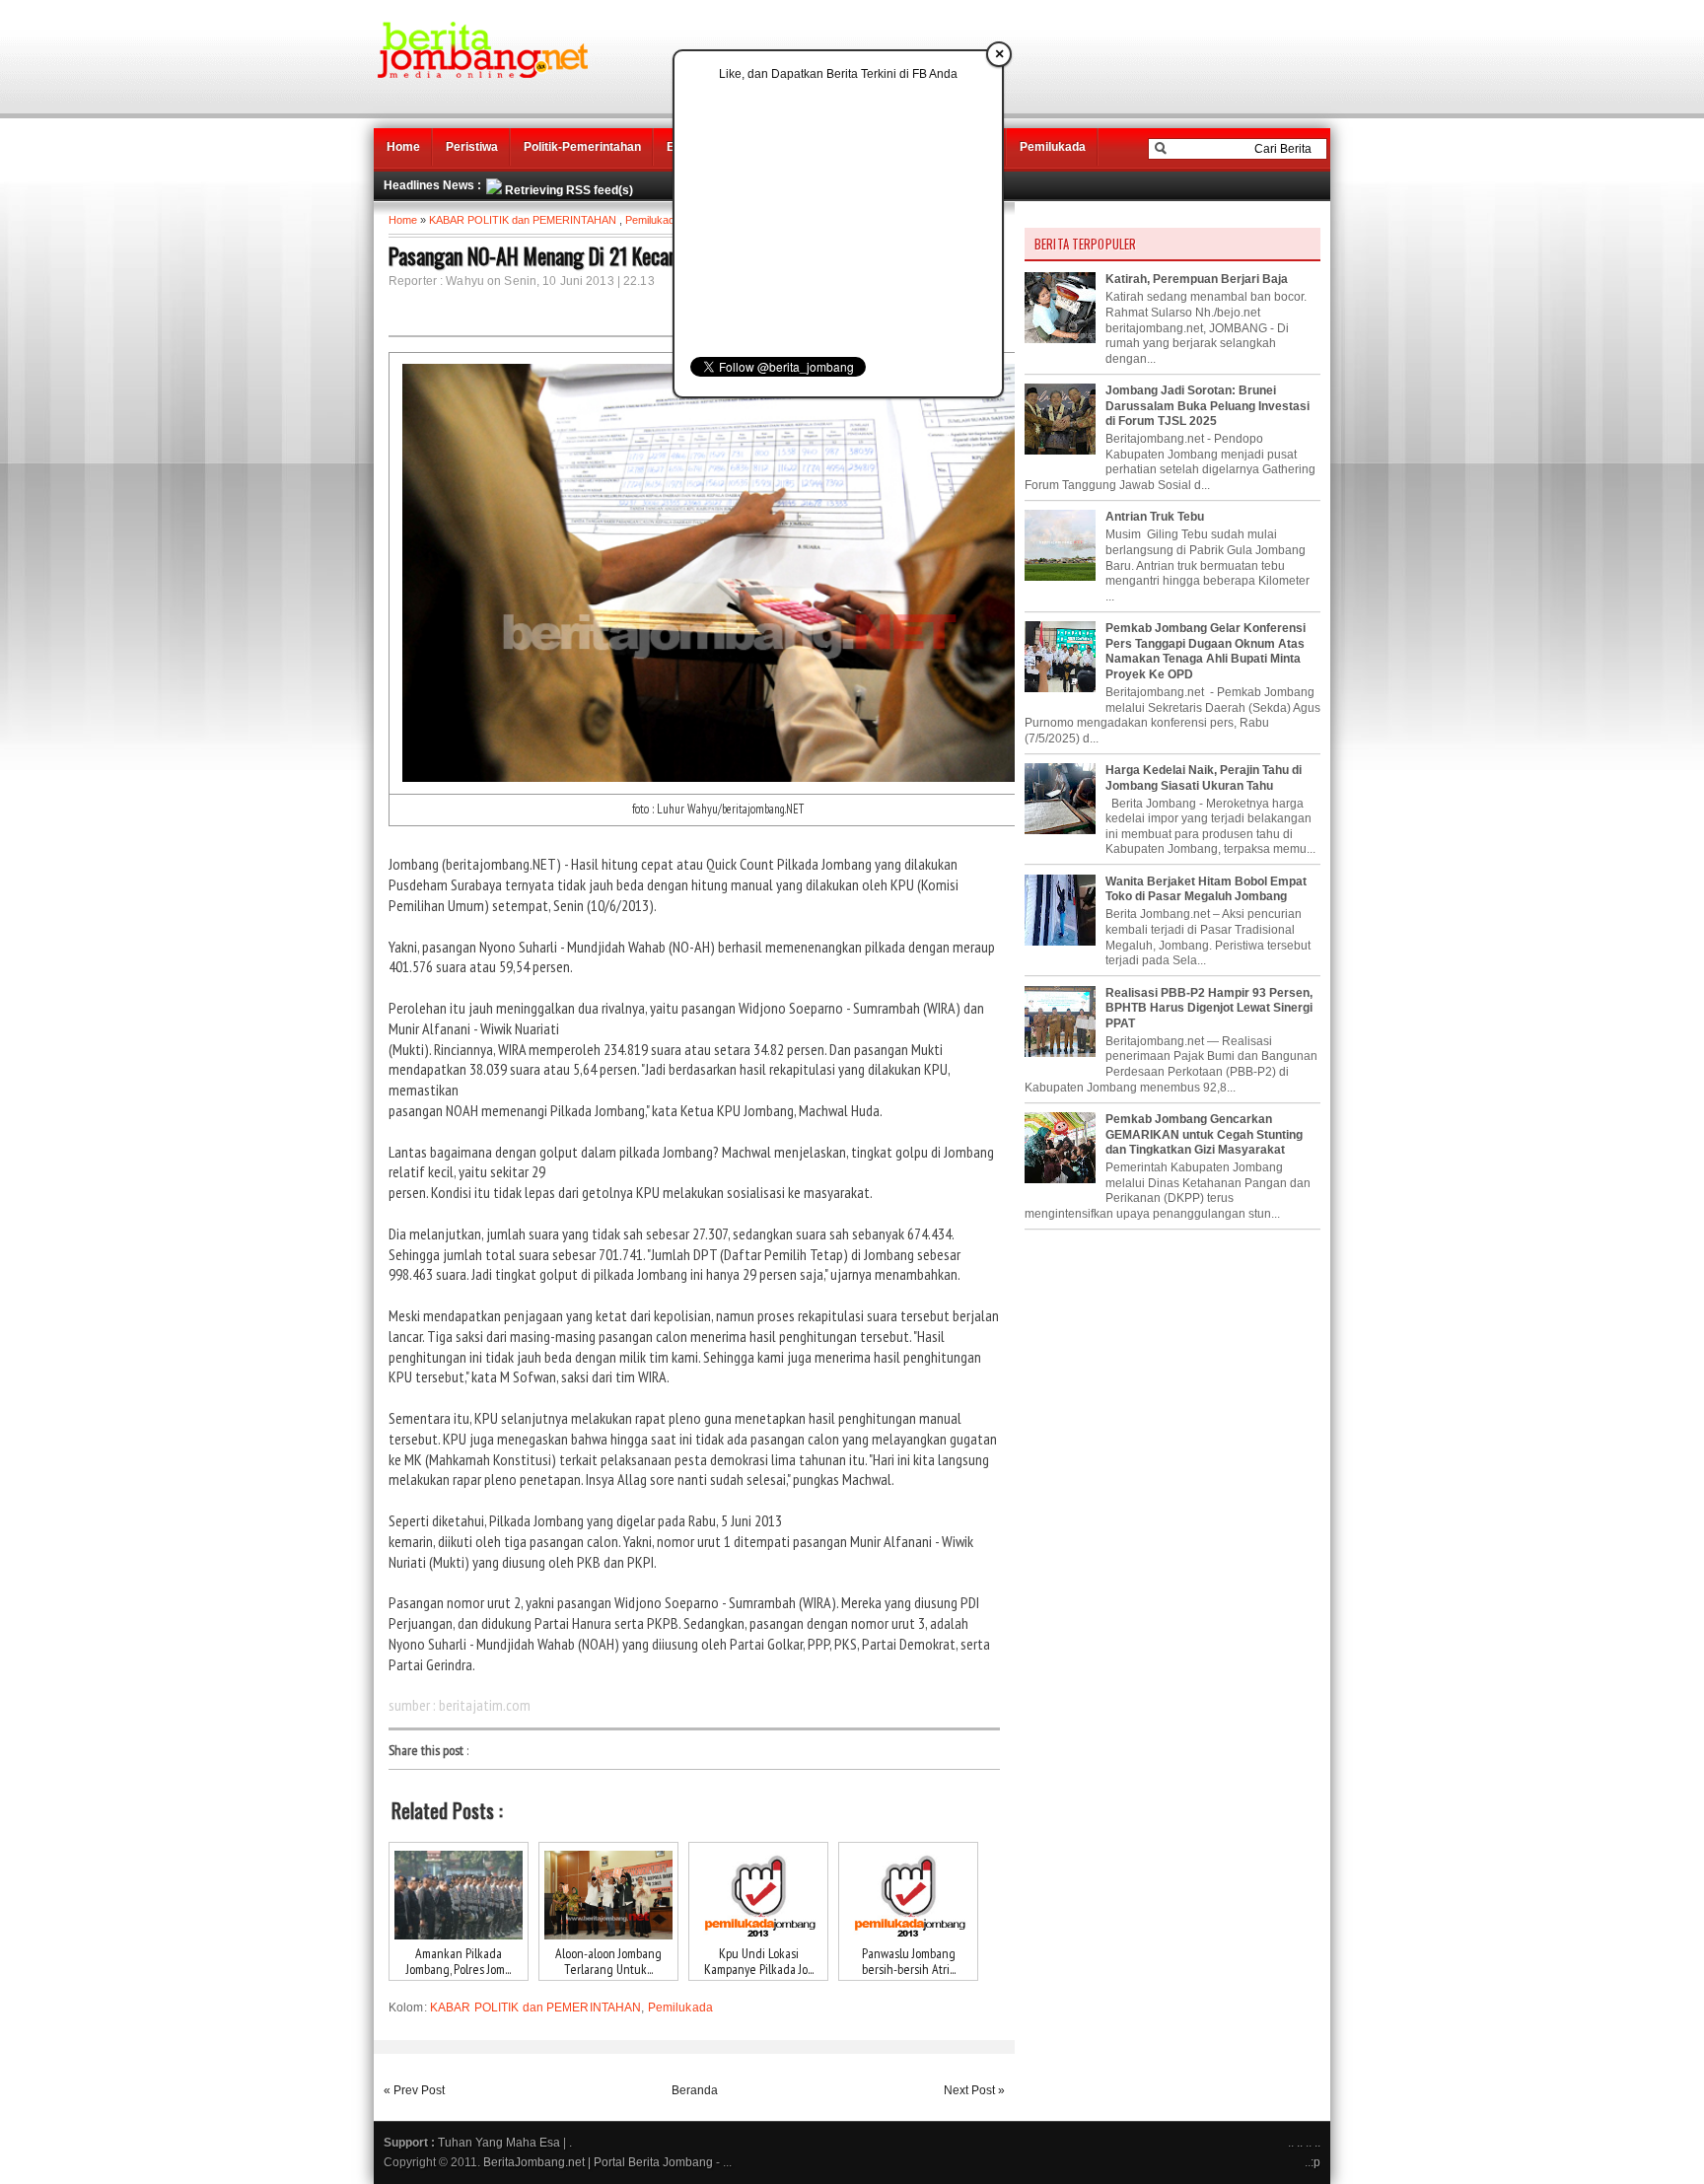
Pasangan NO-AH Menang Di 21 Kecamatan (553, 255)
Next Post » (974, 2090)
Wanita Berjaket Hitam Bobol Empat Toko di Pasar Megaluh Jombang (1206, 889)
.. (1300, 2143)
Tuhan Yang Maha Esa (499, 2143)
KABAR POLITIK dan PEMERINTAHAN (523, 220)
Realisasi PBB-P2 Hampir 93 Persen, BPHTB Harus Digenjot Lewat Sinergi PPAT (1209, 1008)
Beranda (695, 2090)
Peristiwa (472, 147)
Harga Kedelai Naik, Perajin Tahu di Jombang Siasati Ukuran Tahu (1204, 778)
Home (403, 147)
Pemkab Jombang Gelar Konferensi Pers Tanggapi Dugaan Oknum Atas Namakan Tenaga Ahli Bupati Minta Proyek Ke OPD (1206, 651)
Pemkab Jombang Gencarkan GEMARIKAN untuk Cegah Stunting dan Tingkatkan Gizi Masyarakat (1204, 1134)
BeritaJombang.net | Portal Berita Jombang (598, 2162)
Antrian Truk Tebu (1155, 517)
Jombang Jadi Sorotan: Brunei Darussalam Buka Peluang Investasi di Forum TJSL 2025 (1207, 406)
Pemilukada (1053, 147)
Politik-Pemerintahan (582, 147)
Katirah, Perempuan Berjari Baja (1197, 279)
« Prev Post (414, 2090)
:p (1315, 2162)
